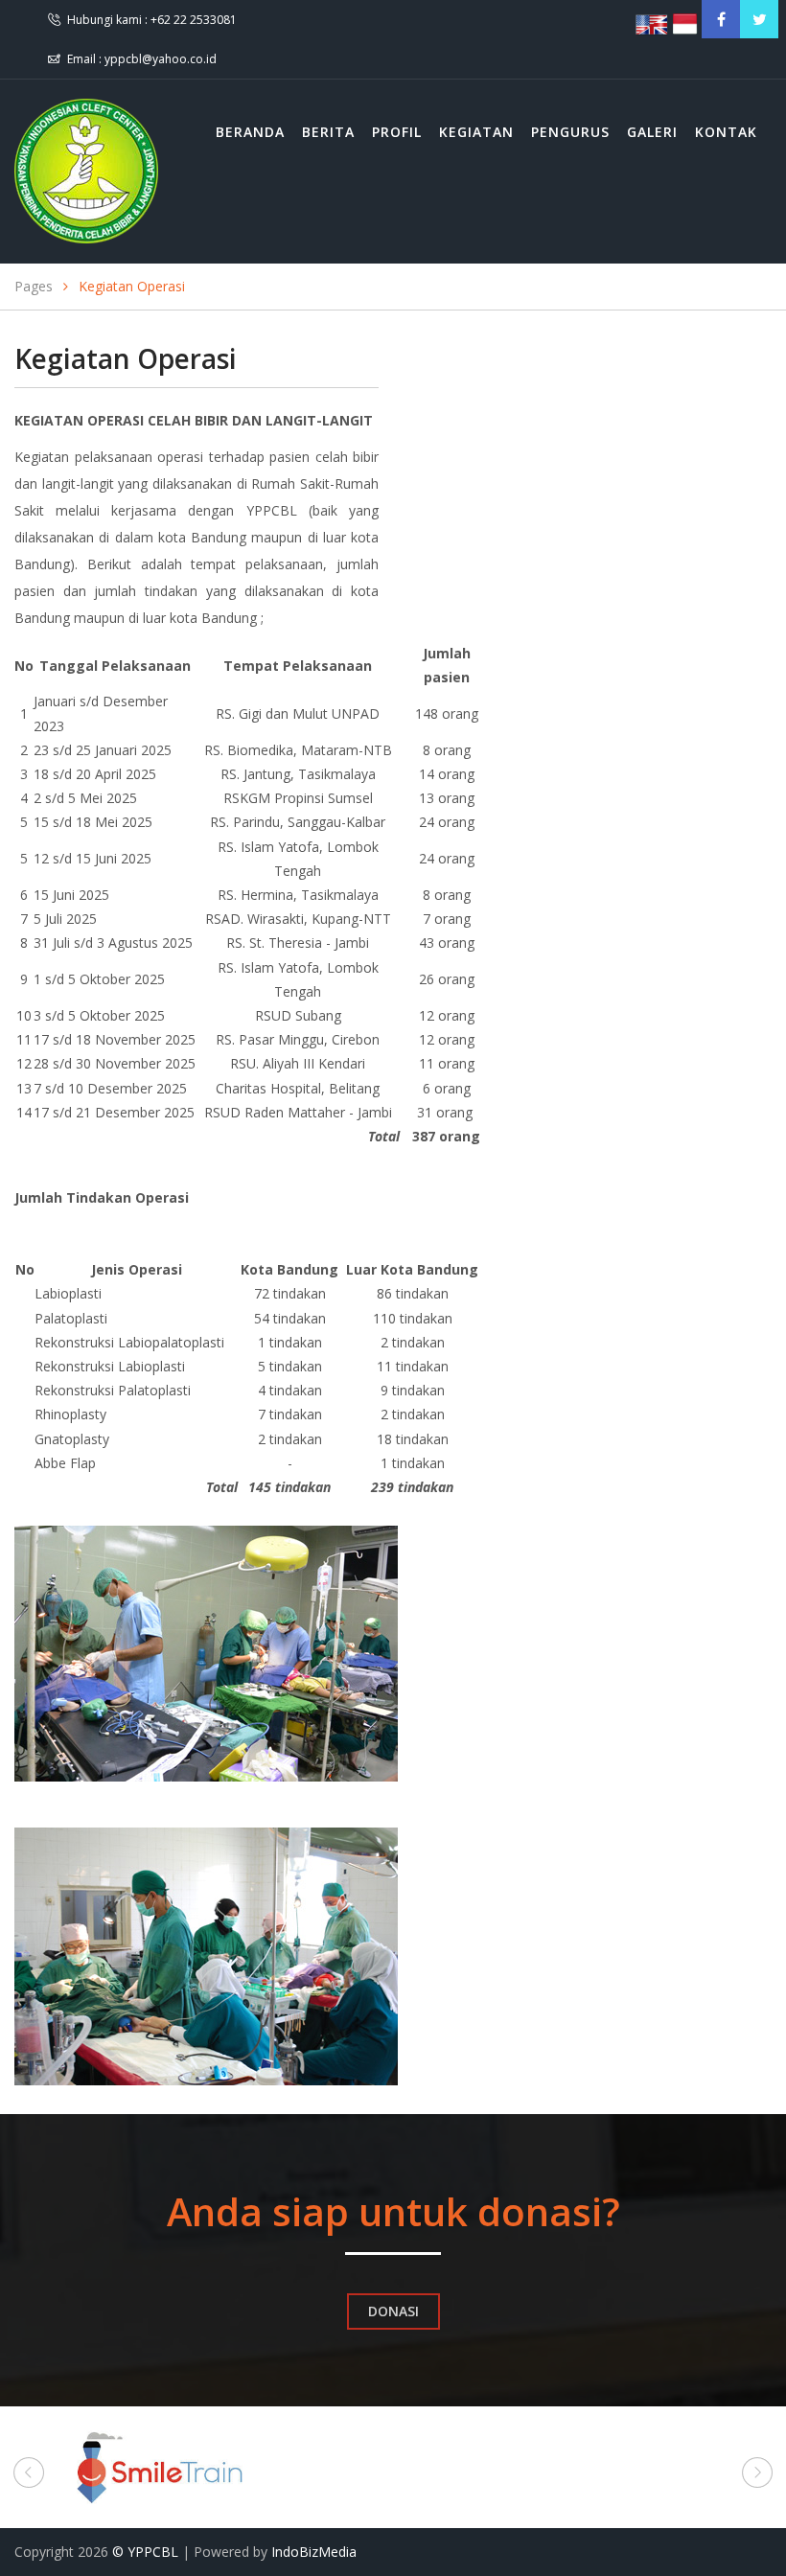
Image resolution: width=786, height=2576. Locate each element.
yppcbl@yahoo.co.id (161, 59)
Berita (328, 132)
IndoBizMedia (314, 2552)
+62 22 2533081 (194, 20)
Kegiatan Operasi (132, 286)
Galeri (652, 132)
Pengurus (570, 132)
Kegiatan (476, 132)
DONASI (393, 2311)
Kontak (726, 132)
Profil (397, 132)
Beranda (250, 132)
